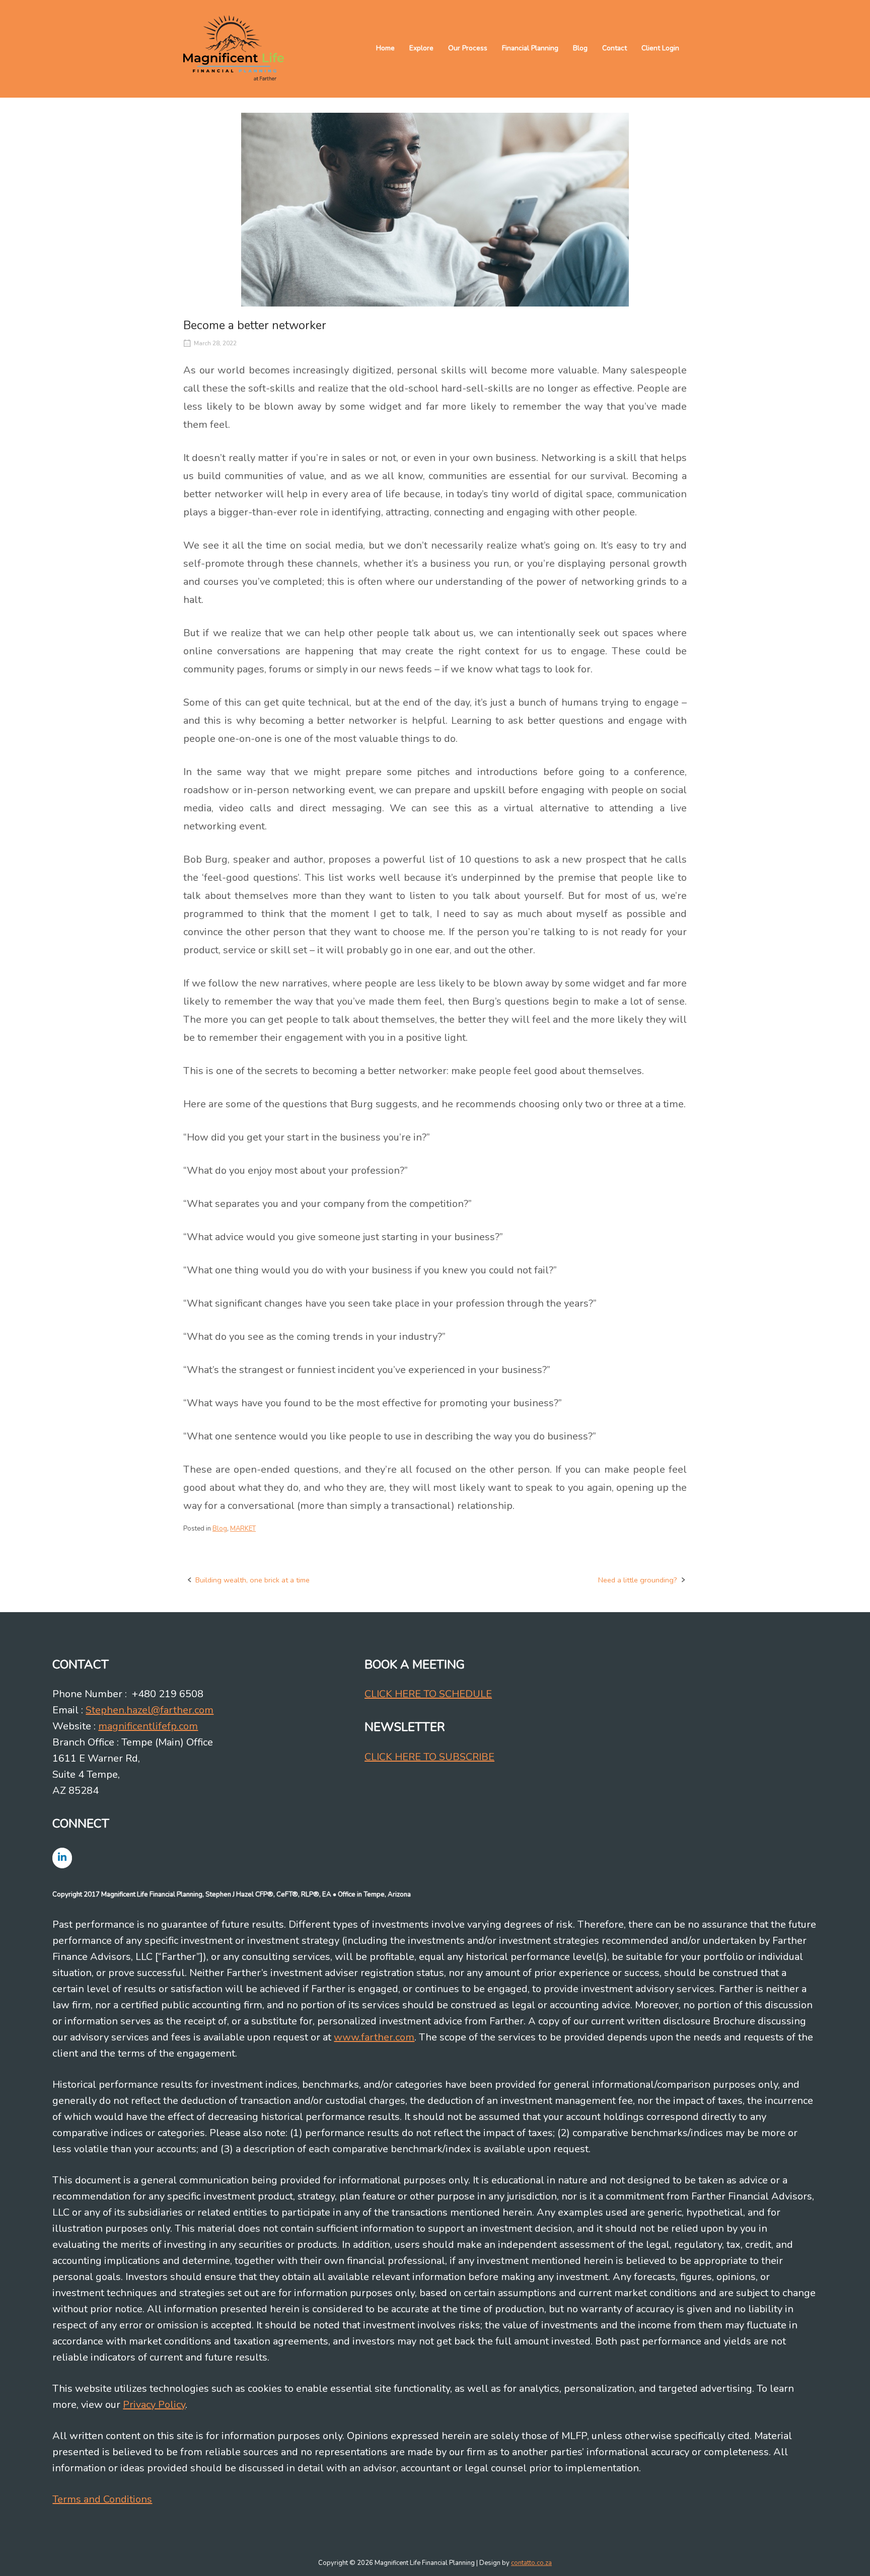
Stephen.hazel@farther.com (150, 1710)
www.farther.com (374, 2037)
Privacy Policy (154, 2405)
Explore (421, 48)
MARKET (243, 1529)
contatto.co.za (531, 2563)
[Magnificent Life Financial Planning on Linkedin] (62, 1858)
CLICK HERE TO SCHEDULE (428, 1694)
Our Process (468, 48)
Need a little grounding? (638, 1580)
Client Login (660, 48)
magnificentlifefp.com (148, 1726)
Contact (614, 48)
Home (385, 48)
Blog (580, 48)
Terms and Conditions (102, 2499)
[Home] (234, 48)
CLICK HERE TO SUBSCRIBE (429, 1757)
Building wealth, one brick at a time (252, 1580)
